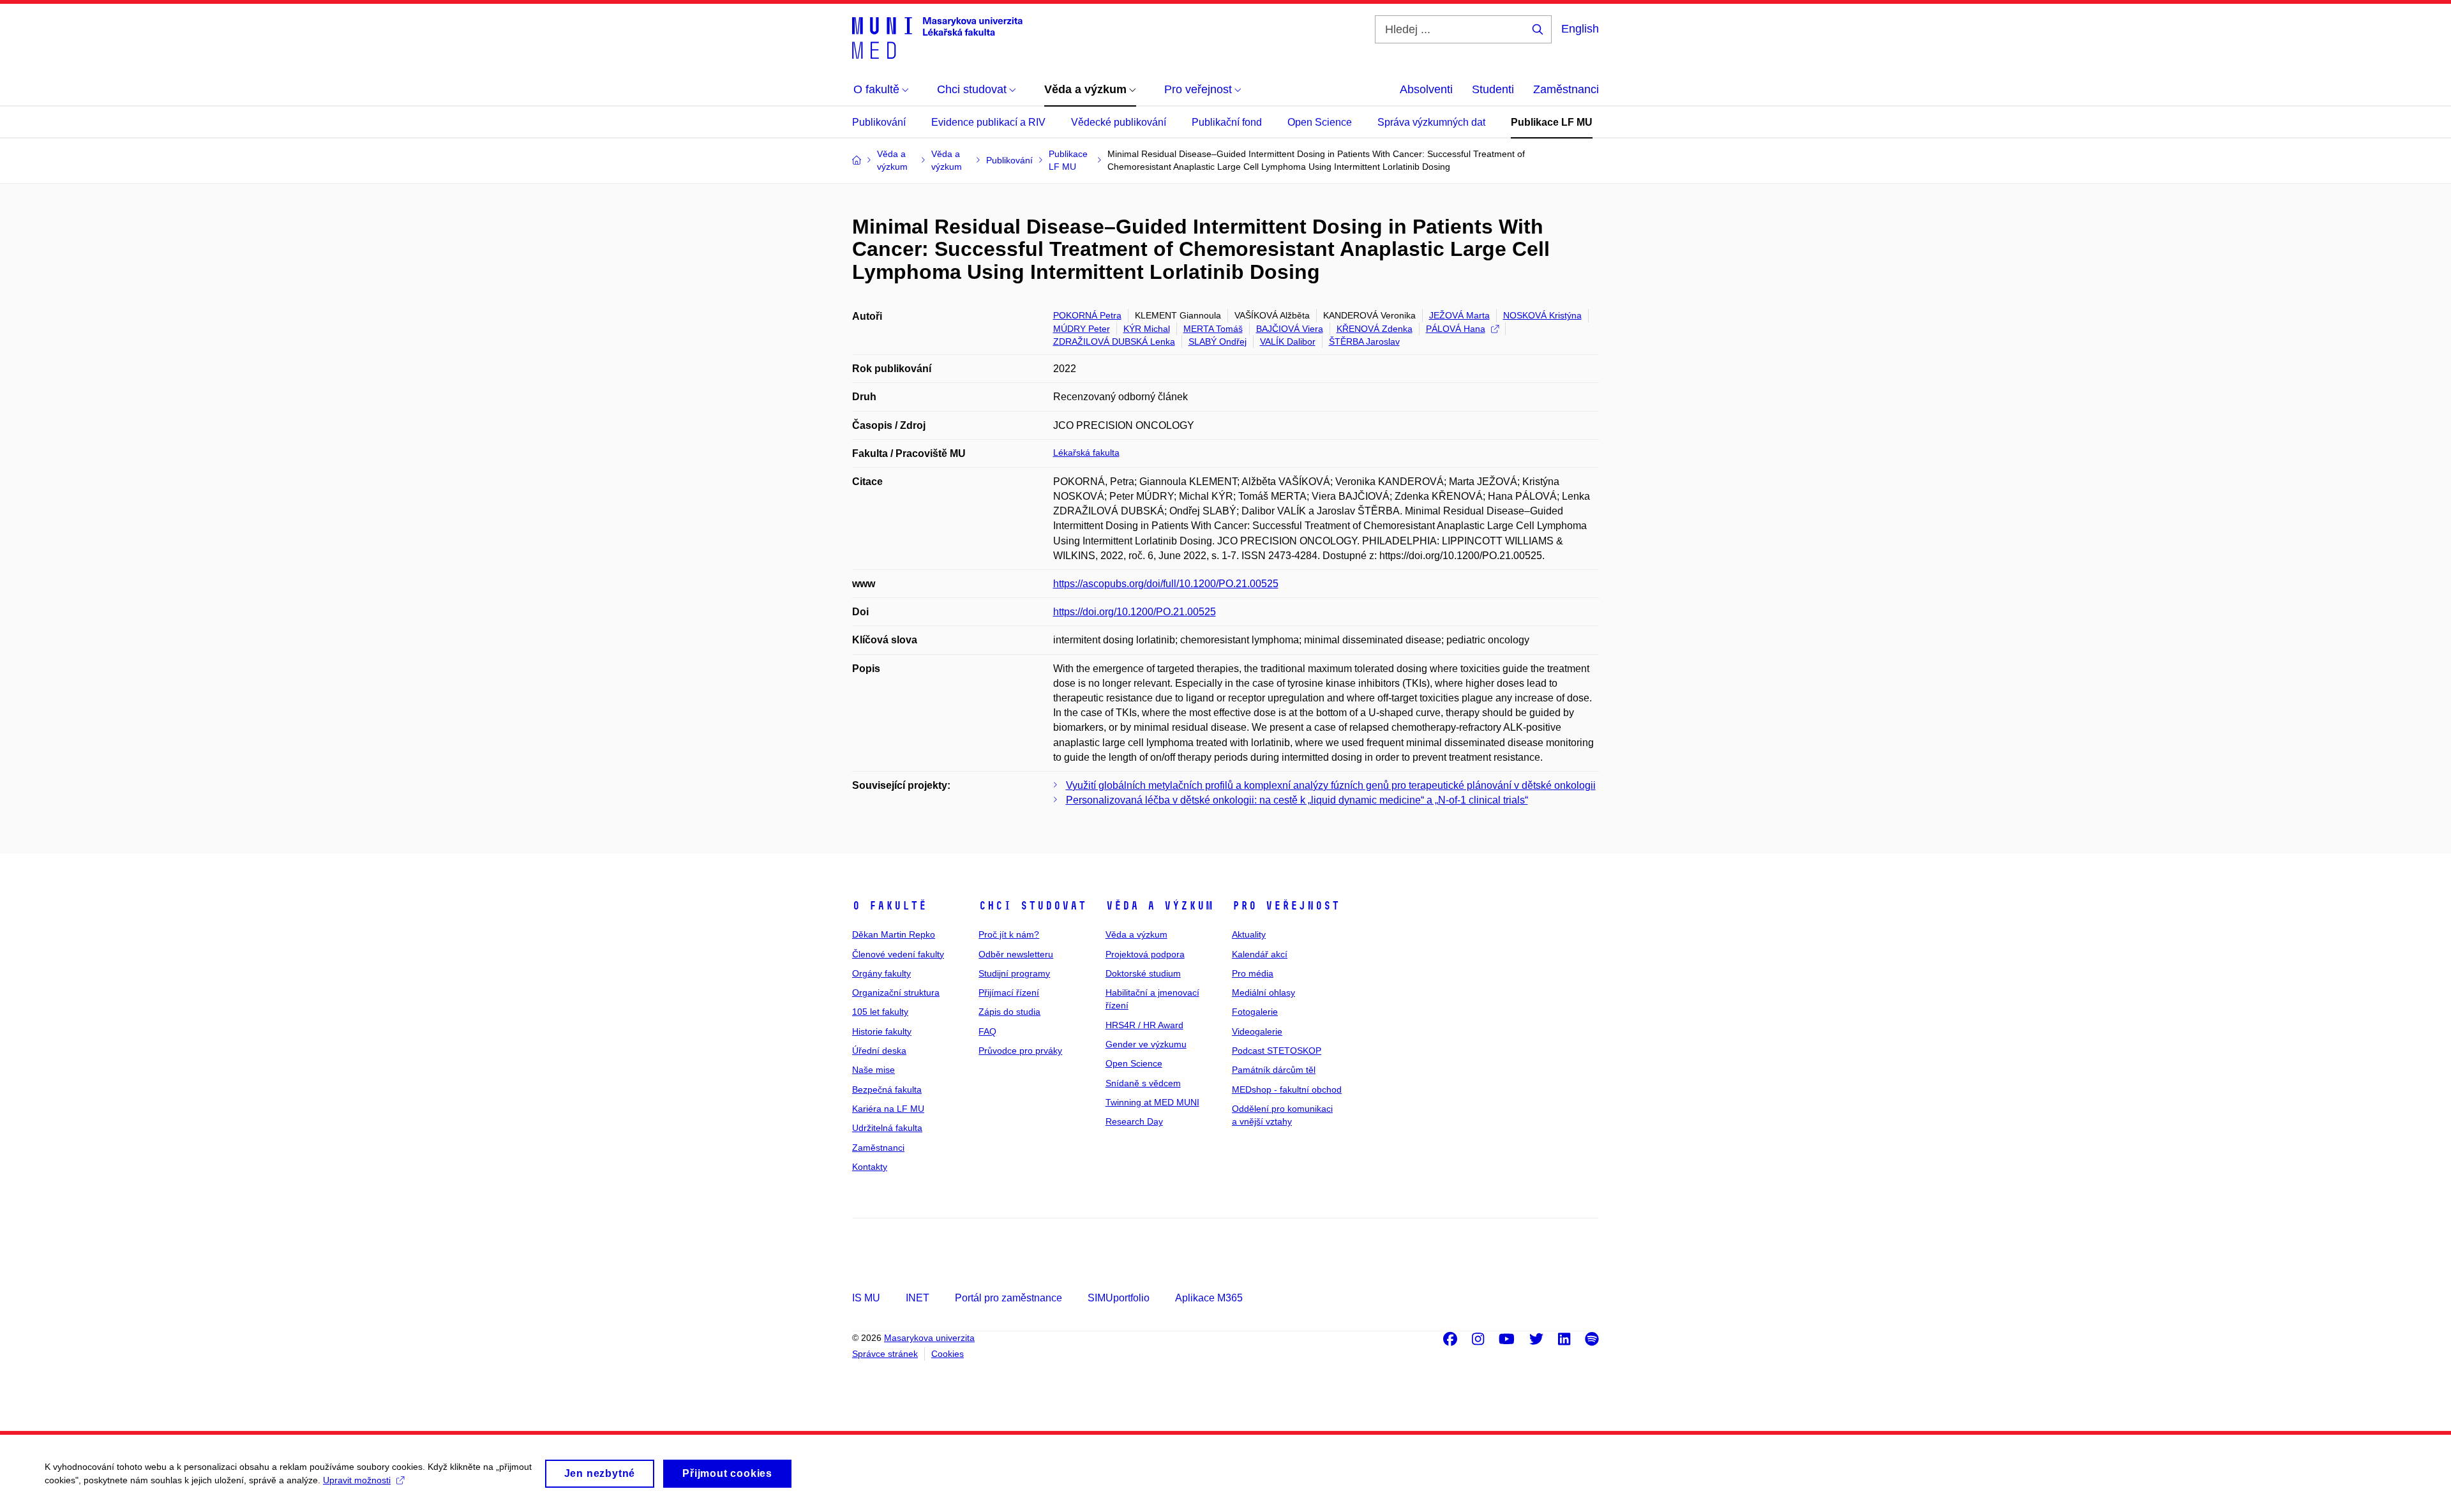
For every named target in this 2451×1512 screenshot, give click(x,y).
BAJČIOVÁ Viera (1290, 329)
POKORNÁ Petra (1087, 315)
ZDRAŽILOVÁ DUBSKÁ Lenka (1114, 341)
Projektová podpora (1145, 954)
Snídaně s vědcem (1143, 1083)
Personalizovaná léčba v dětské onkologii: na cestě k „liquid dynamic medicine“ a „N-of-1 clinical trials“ (1297, 800)
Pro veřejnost (1286, 906)
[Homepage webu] (937, 37)
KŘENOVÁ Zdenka (1375, 329)
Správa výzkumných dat (1431, 122)
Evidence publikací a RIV (988, 122)
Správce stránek (885, 1354)
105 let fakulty (880, 1012)
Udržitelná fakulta (887, 1128)
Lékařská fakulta (1086, 453)
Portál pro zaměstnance (1008, 1298)
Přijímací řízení (1009, 992)
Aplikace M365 (1209, 1298)
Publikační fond (1227, 122)
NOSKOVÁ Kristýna (1542, 315)
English (1580, 29)
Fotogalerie (1255, 1012)
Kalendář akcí (1260, 954)
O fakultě (889, 906)
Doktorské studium (1143, 973)
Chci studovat (1032, 906)
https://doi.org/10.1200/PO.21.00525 (1135, 612)
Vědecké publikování (1119, 122)
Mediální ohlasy (1263, 992)
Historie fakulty (882, 1031)
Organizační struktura (896, 992)
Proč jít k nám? (1009, 934)
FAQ (987, 1031)
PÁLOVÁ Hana (1456, 329)
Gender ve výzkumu (1146, 1044)
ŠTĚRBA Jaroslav (1364, 341)
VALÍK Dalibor (1288, 341)
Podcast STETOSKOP (1277, 1051)
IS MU (866, 1298)
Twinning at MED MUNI (1152, 1102)
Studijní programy (1014, 973)
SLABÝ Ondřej (1218, 341)
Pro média (1253, 973)
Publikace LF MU (1552, 122)
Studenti (1493, 89)
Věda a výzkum (1159, 906)
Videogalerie (1257, 1031)
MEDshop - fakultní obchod (1287, 1089)
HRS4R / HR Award (1144, 1025)
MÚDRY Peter (1082, 329)
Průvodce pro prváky (1020, 1051)
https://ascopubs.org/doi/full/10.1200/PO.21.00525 (1166, 584)
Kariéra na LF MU (888, 1109)
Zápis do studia (1009, 1012)
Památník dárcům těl (1274, 1070)
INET (918, 1298)
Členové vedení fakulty (898, 954)
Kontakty (870, 1167)
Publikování (879, 122)
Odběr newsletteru (1016, 954)
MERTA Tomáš (1213, 329)
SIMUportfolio (1119, 1298)
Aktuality (1249, 934)
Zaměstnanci (1566, 89)
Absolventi (1426, 89)
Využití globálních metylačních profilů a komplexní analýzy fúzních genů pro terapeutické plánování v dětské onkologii (1331, 785)
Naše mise (873, 1070)
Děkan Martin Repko (894, 934)
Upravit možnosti (357, 1480)
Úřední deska (879, 1051)
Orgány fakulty (881, 973)
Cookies (948, 1354)
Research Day (1134, 1121)
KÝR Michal (1147, 329)
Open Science (1320, 122)
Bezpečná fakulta (887, 1089)
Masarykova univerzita (929, 1338)
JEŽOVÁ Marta (1459, 315)
